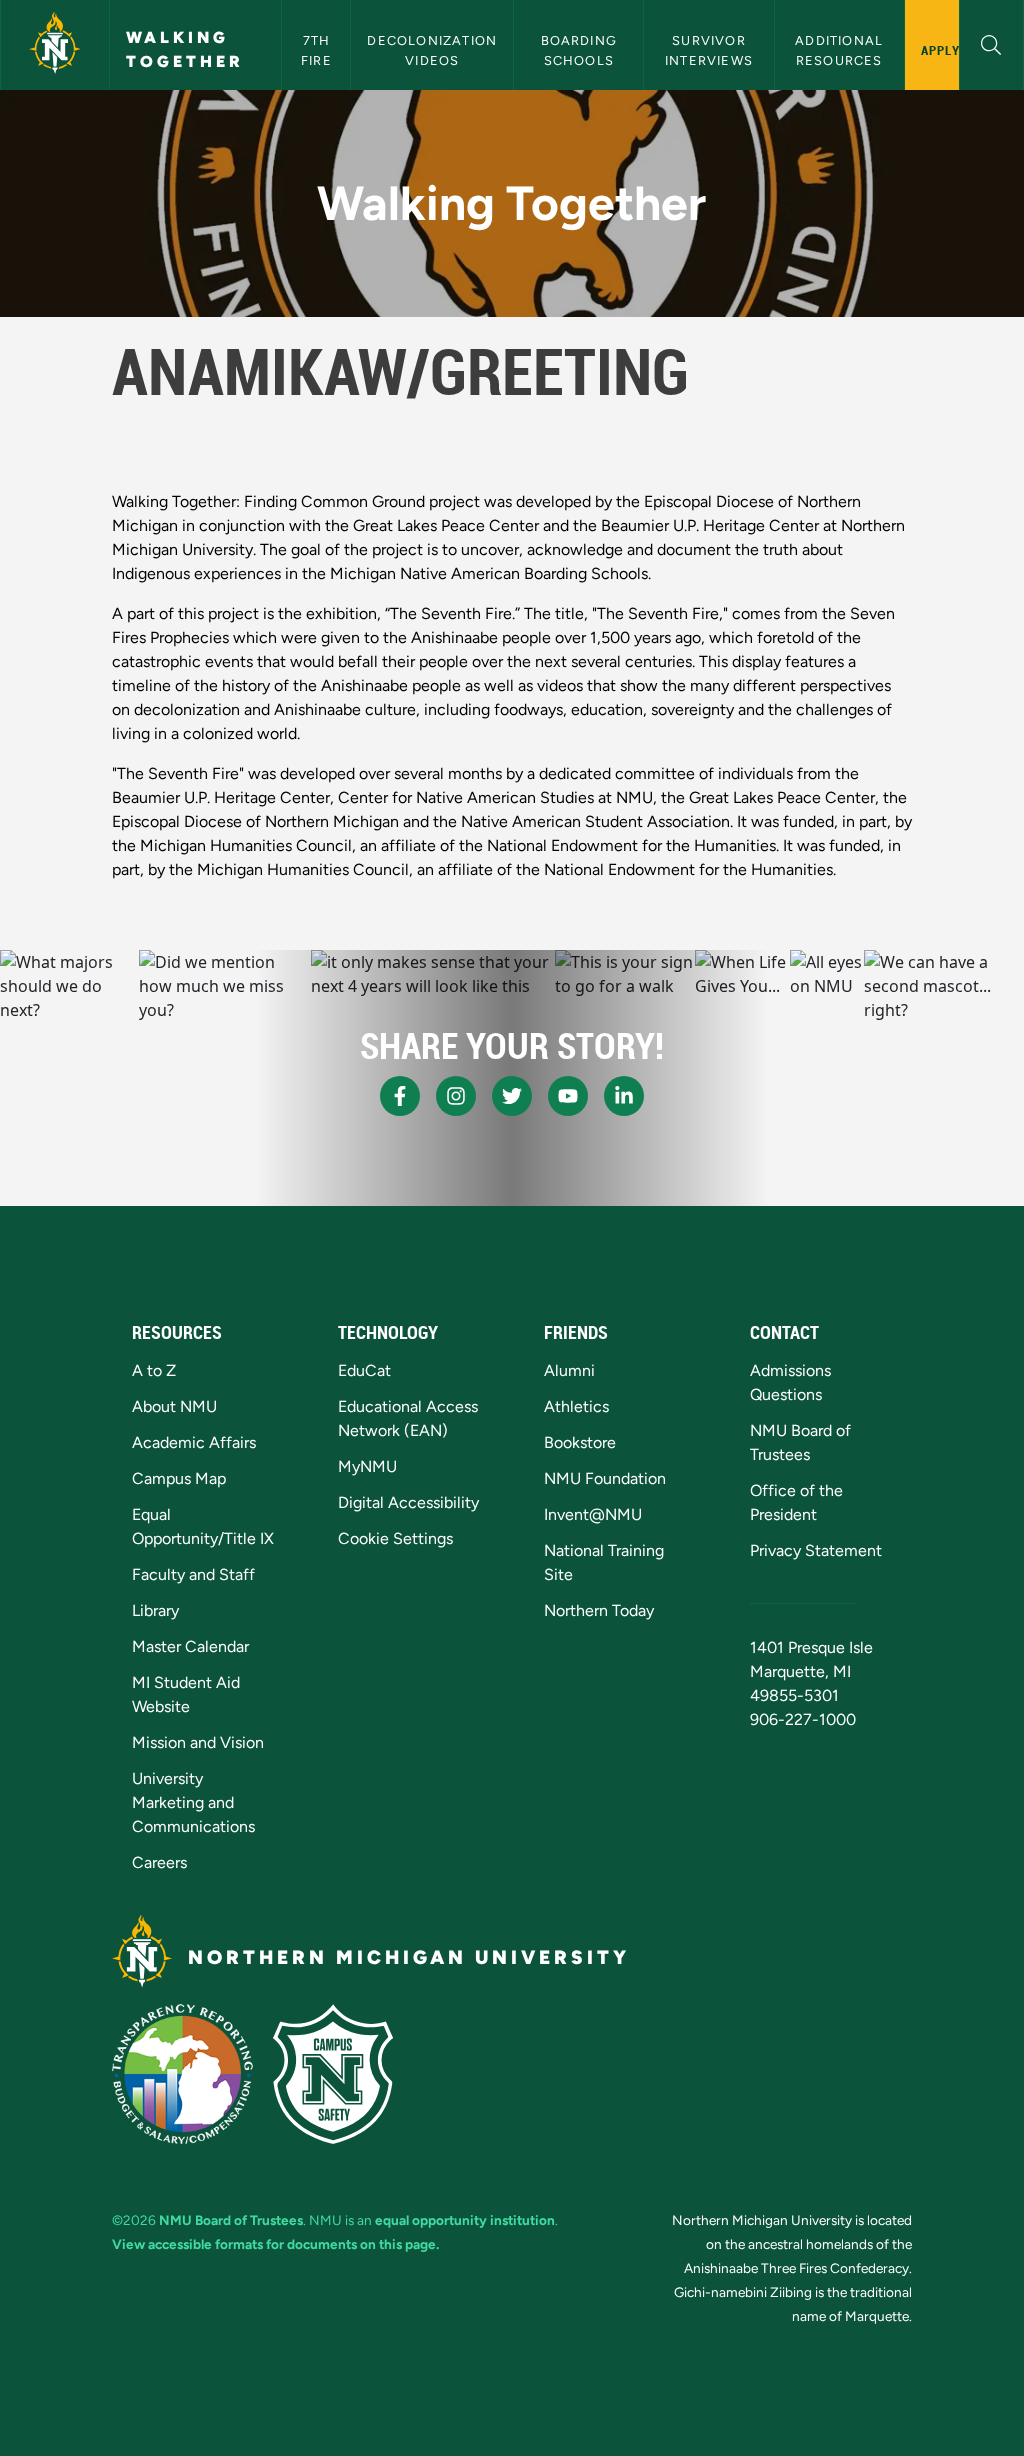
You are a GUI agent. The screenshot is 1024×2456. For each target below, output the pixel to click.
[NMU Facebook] (400, 1096)
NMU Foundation (605, 1478)
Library (155, 1610)
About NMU (174, 1406)
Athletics (576, 1406)
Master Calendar (190, 1646)
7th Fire (317, 50)
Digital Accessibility (408, 1502)
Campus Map (179, 1478)
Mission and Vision (198, 1742)
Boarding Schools (581, 50)
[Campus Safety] (333, 2074)
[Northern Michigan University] (55, 45)
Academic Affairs (194, 1442)
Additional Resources (841, 50)
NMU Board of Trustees (231, 2220)
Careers (159, 1862)
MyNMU (367, 1466)
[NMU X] (512, 1096)
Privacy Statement (816, 1550)
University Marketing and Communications (193, 1802)
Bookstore (580, 1442)
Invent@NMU (593, 1514)
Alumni (569, 1370)
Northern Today (599, 1610)
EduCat (364, 1370)
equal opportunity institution (465, 2220)
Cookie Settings (395, 1538)
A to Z (154, 1370)
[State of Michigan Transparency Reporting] (182, 2074)
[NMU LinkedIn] (624, 1096)
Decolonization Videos (434, 50)
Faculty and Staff (193, 1574)
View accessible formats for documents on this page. (275, 2244)
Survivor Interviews (709, 50)
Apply (940, 50)
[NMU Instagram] (456, 1096)
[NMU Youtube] (568, 1096)
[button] (991, 42)
